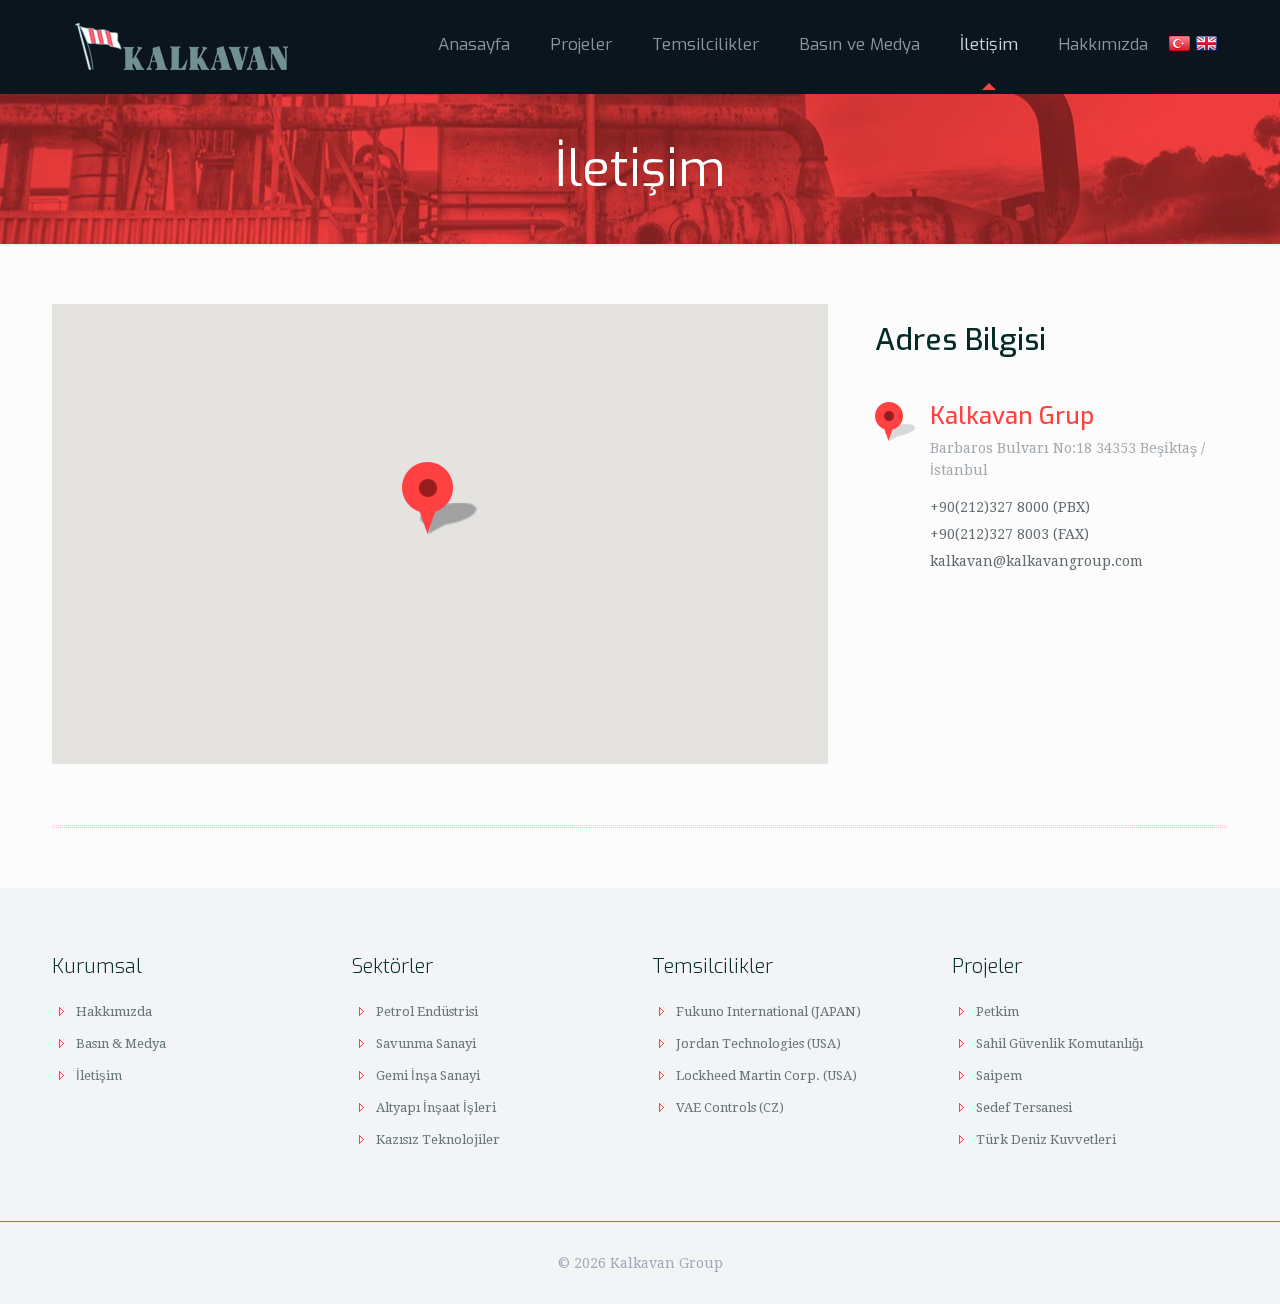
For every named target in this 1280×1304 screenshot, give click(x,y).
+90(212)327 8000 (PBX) (1010, 507)
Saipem (999, 1075)
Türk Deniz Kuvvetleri (1046, 1139)
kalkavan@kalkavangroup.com (1036, 561)
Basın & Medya (121, 1043)
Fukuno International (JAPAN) (768, 1011)
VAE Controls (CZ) (730, 1107)
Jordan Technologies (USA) (758, 1043)
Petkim (997, 1011)
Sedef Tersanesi (1024, 1107)
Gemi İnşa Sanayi (428, 1075)
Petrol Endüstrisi (427, 1011)
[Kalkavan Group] (182, 45)
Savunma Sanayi (426, 1043)
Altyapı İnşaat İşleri (436, 1107)
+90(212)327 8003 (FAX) (1009, 534)
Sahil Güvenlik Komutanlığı (1059, 1043)
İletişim (99, 1075)
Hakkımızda (114, 1011)
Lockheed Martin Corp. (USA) (766, 1075)
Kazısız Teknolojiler (438, 1139)
